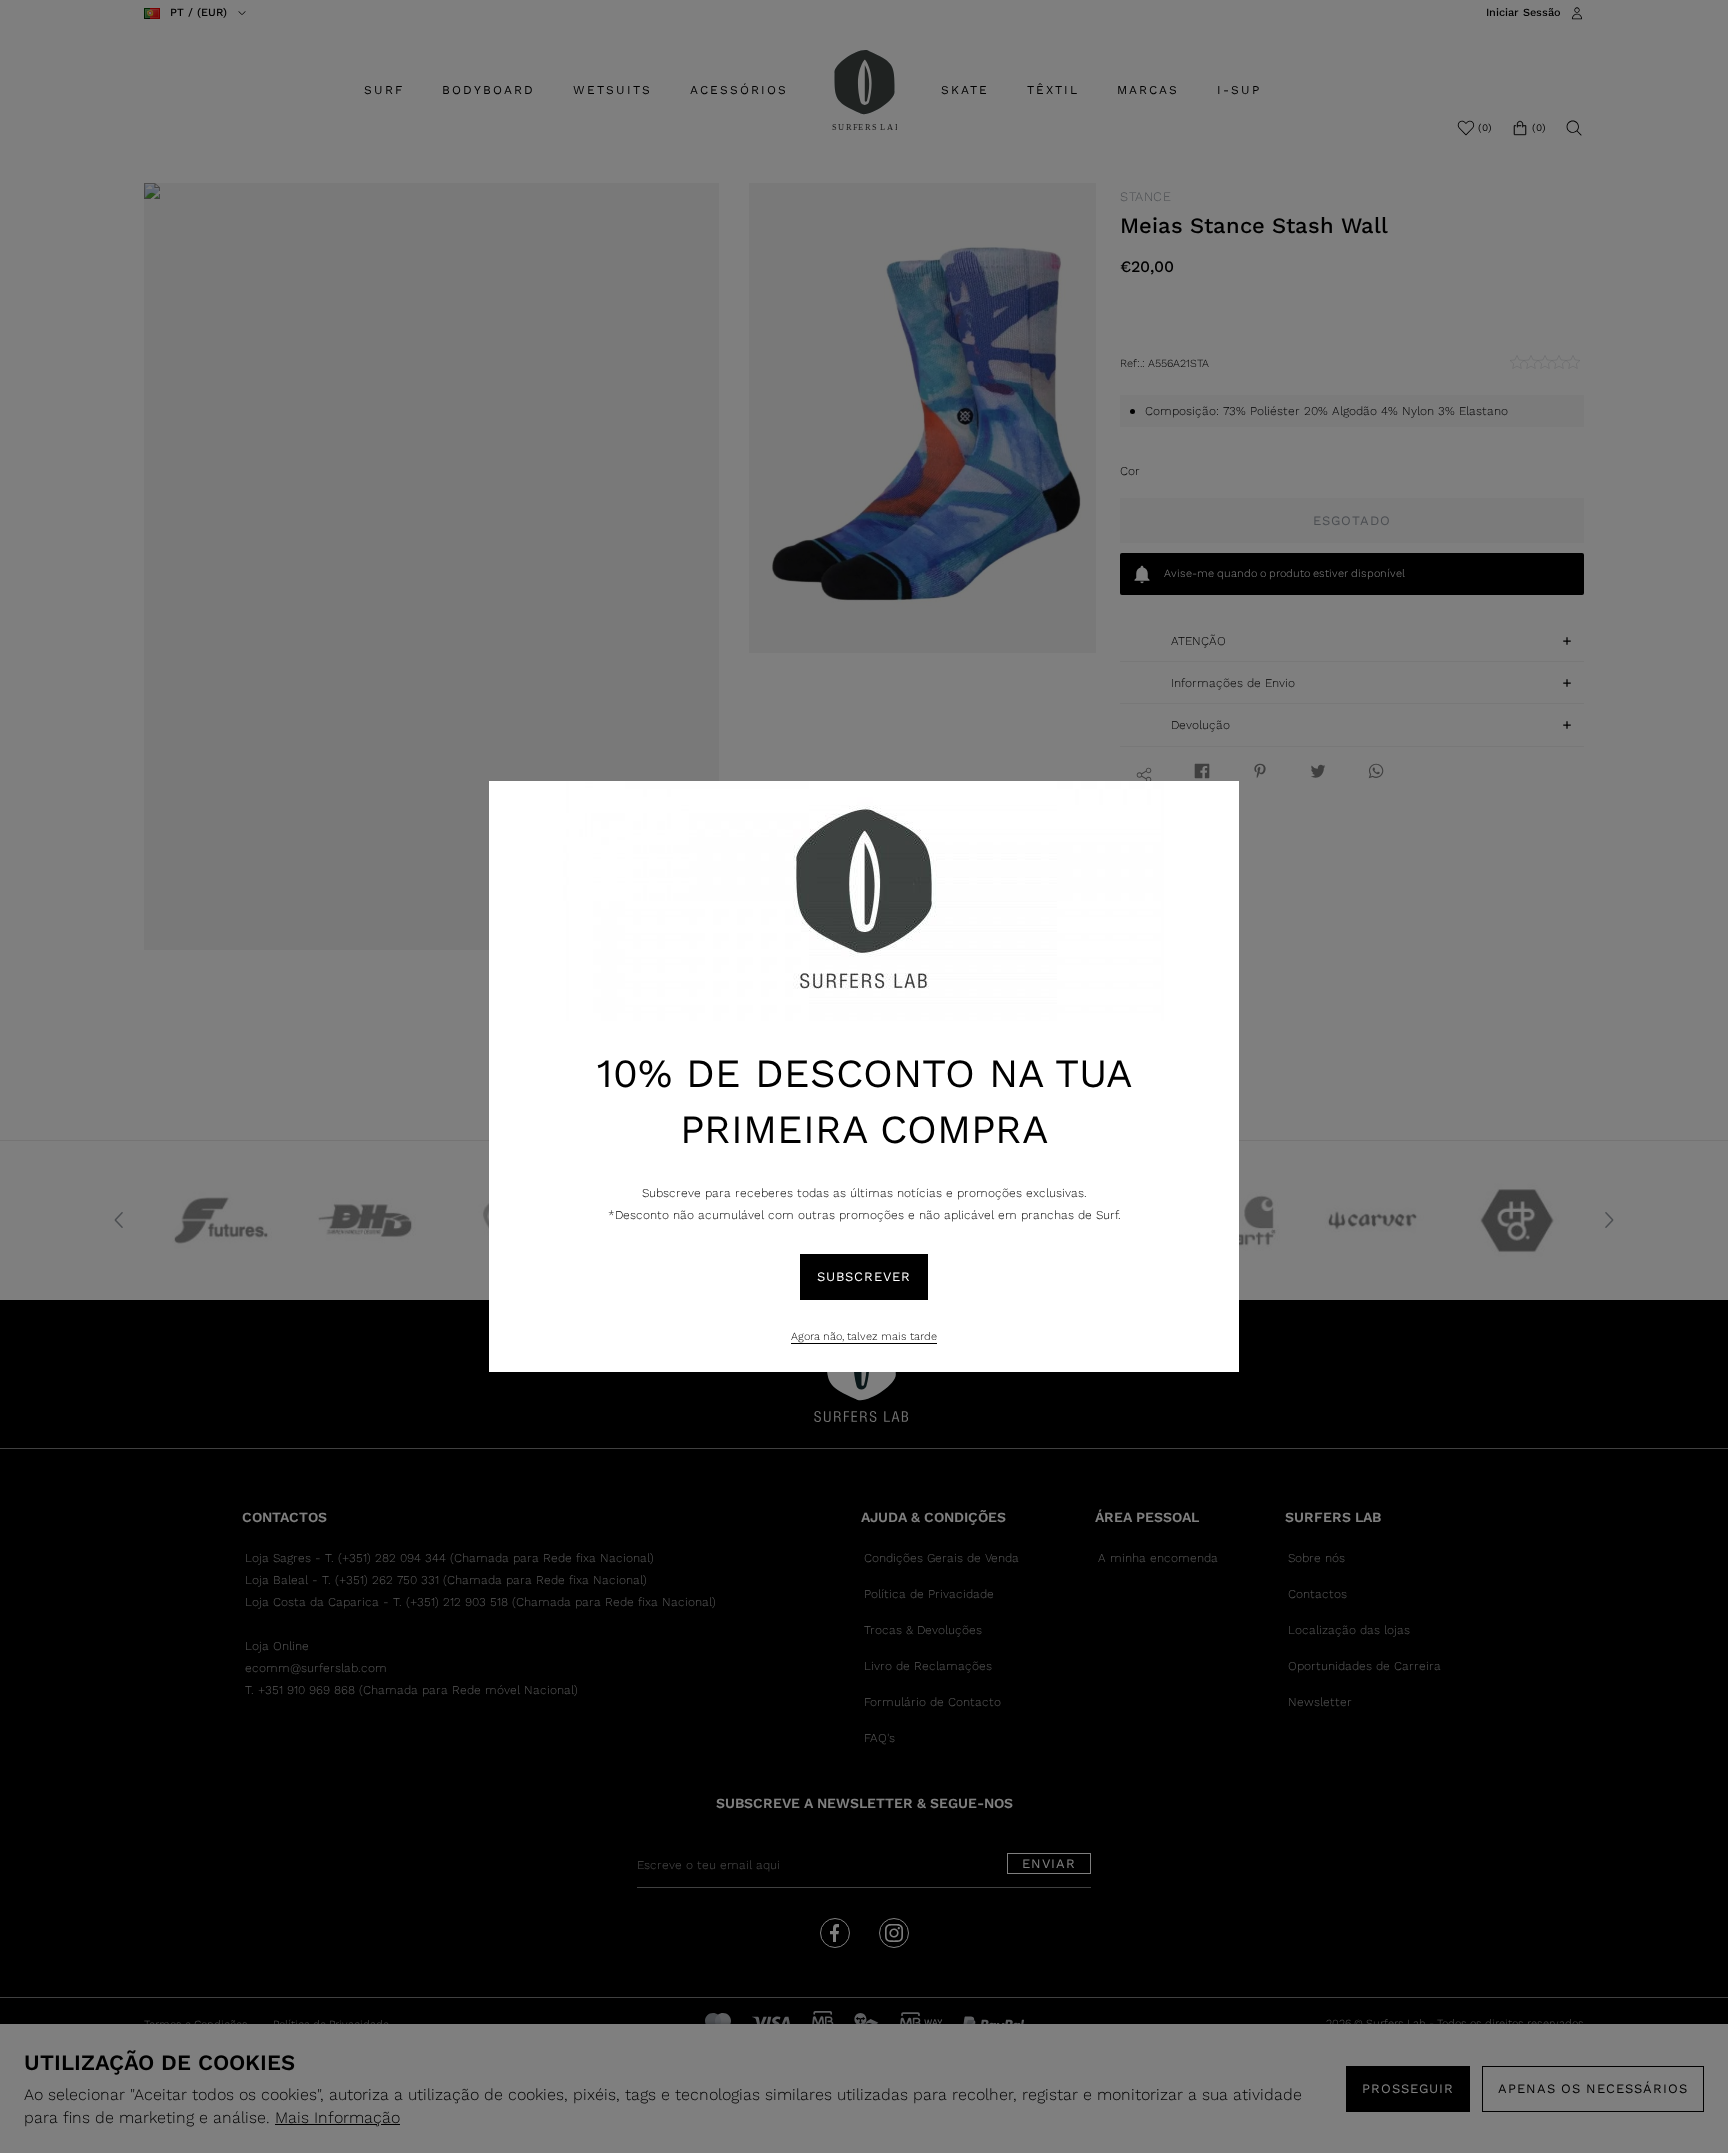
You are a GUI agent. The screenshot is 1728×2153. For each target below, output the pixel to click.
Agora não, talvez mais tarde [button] (864, 1336)
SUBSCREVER (864, 1276)
